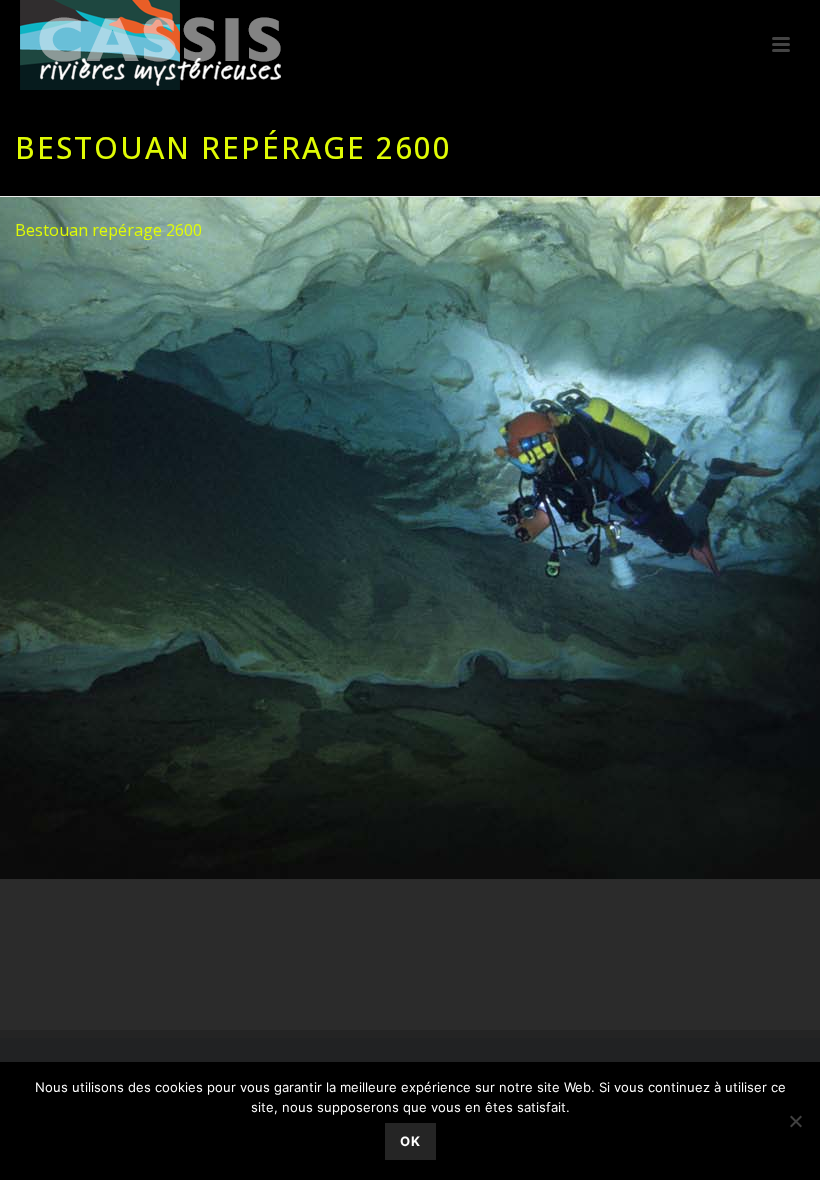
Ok (410, 1141)
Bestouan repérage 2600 (108, 230)
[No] (795, 1121)
